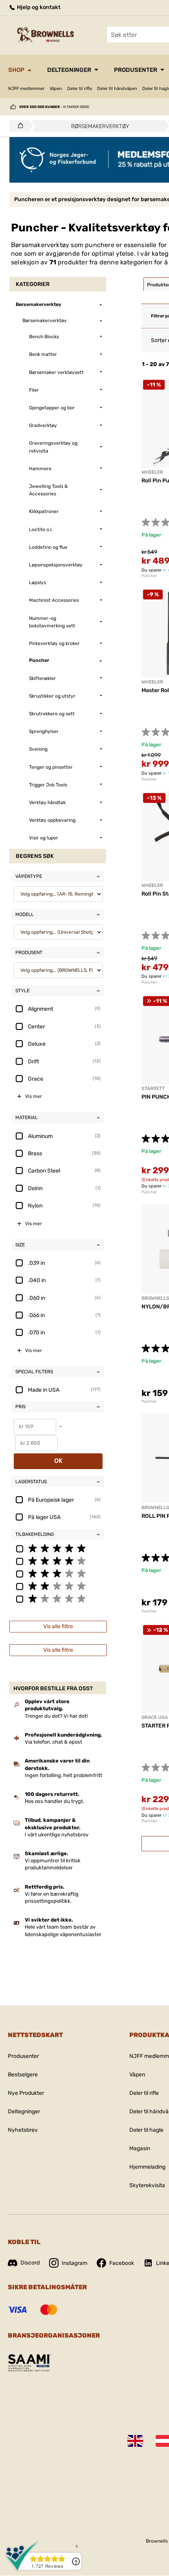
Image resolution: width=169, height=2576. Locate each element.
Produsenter (136, 70)
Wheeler (152, 472)
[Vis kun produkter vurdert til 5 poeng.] (58, 1548)
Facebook (122, 2263)
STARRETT (153, 1088)
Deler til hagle (146, 2130)
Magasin (140, 2148)
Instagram (74, 2263)
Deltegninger (69, 70)
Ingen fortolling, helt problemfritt (63, 1775)
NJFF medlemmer (26, 89)
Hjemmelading (147, 2167)
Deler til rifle (80, 89)
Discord (30, 2263)
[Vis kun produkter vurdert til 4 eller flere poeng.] (58, 1561)
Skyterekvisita (147, 2185)
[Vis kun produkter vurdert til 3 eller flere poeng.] (58, 1573)
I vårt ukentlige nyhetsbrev (57, 1835)
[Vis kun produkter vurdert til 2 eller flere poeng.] (58, 1586)
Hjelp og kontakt (38, 7)
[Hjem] (18, 126)
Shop (16, 70)
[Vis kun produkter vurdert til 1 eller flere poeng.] (58, 1598)
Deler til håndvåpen (117, 89)
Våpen (56, 89)
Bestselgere (23, 2075)
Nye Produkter (26, 2093)
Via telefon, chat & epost (53, 1742)
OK (58, 1461)
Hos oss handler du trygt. (54, 1801)
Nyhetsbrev (23, 2130)
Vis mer (34, 1096)
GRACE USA (155, 1717)
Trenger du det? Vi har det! (56, 1716)
